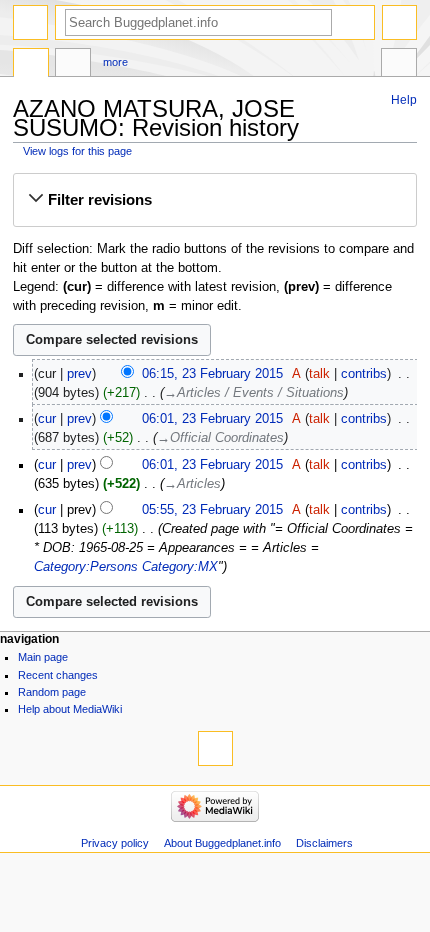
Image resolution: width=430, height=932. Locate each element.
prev (79, 374)
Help (404, 100)
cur (47, 419)
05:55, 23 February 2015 (212, 510)
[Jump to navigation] (30, 22)
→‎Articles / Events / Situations (254, 393)
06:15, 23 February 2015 (212, 374)
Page (31, 65)
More (115, 62)
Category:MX (180, 567)
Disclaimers (324, 843)
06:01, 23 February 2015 (212, 419)
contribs (364, 374)
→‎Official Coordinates (220, 438)
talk (319, 374)
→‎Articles (192, 484)
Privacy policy (115, 843)
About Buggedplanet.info (222, 843)
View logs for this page (77, 151)
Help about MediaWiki (70, 709)
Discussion (73, 65)
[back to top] (215, 748)
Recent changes (58, 675)
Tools (399, 65)
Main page (43, 657)
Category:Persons (86, 567)
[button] (214, 200)
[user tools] (399, 22)
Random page (52, 692)
